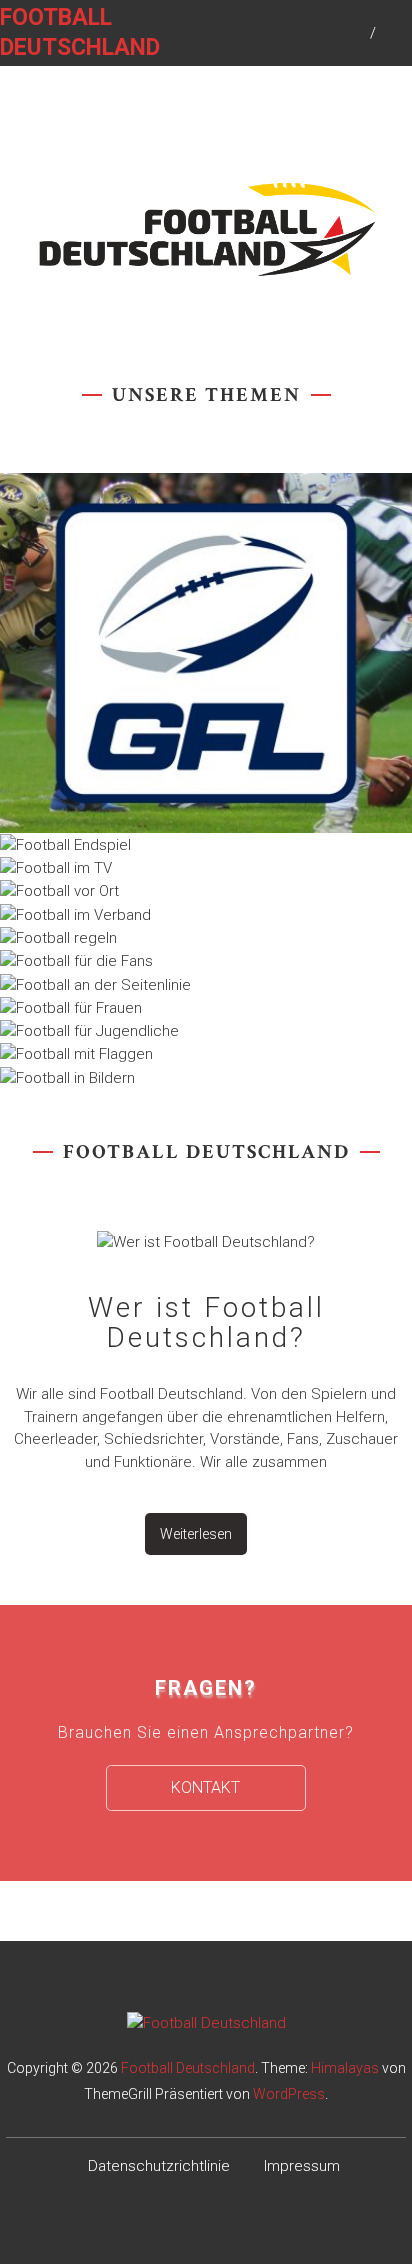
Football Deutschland (188, 2068)
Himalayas (345, 2068)
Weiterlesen (196, 1534)
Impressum (302, 2166)
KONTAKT (205, 1787)
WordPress (289, 2094)
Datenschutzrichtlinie (159, 2166)
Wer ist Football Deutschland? (206, 1322)
